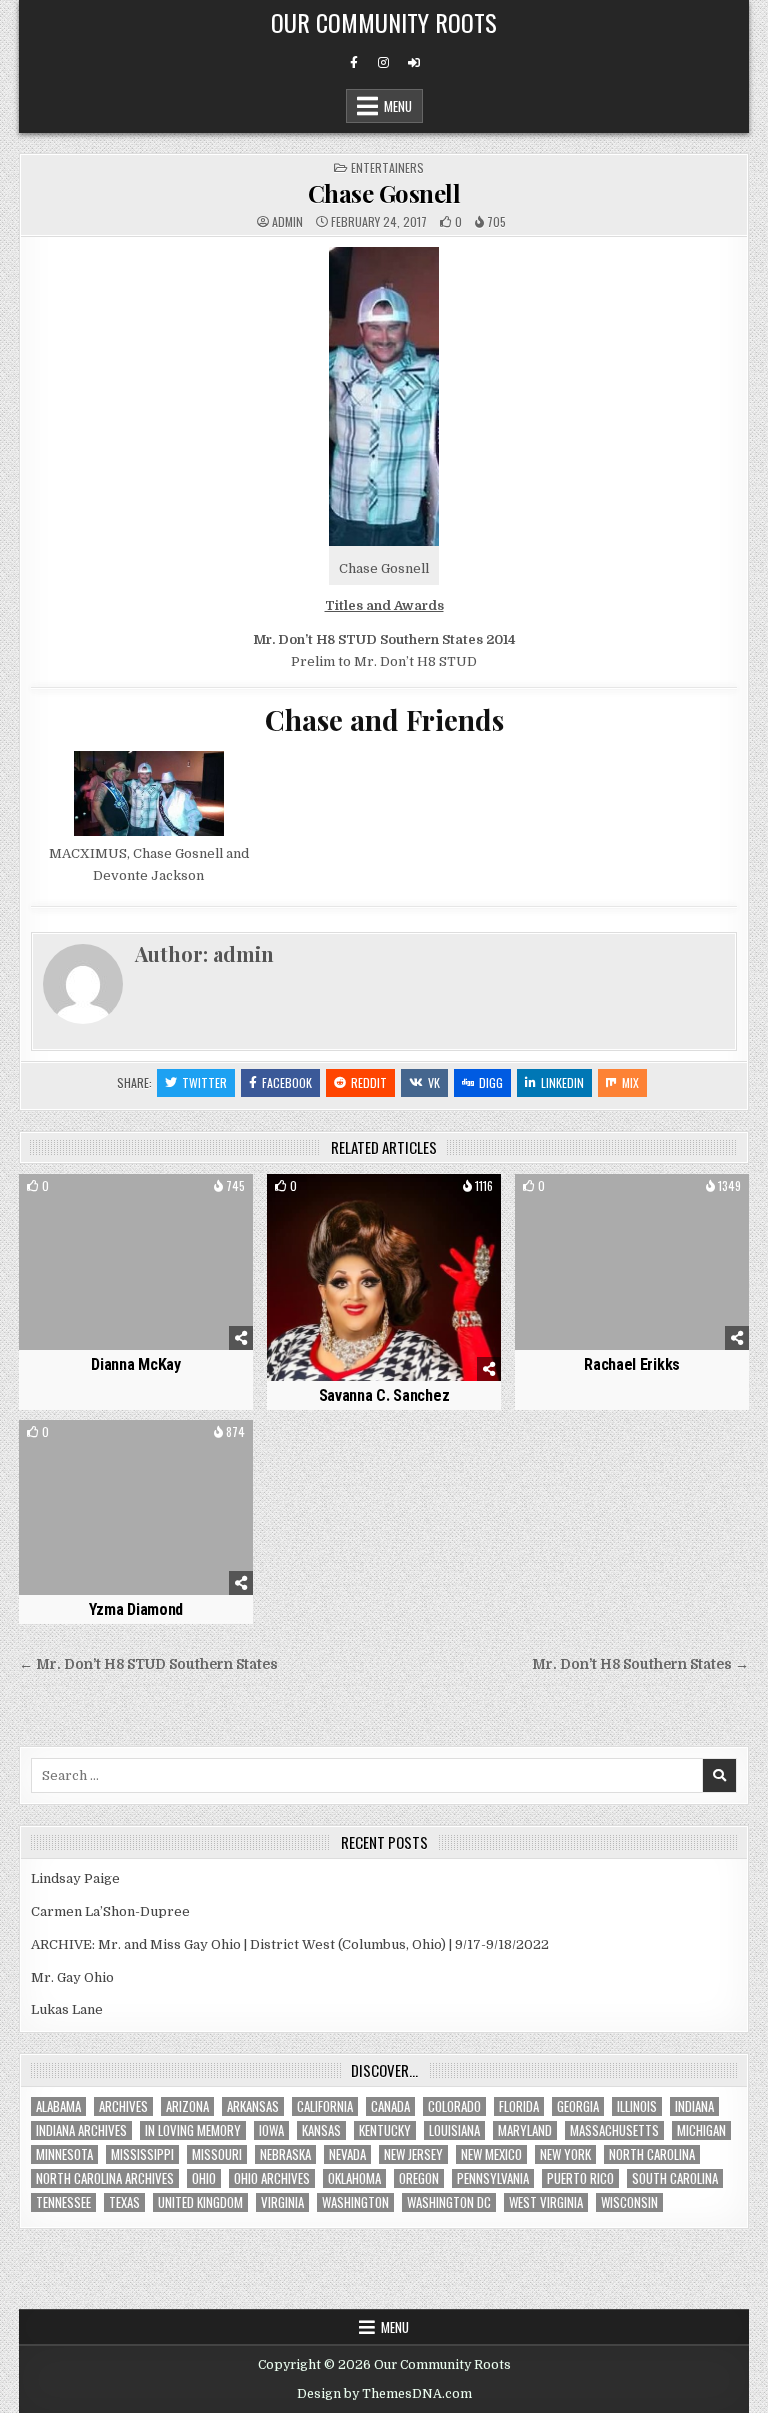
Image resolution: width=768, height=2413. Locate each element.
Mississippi (142, 2154)
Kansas (321, 2130)
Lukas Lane (67, 2009)
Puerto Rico (580, 2178)
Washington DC (449, 2202)
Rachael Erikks (632, 1364)
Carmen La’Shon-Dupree (110, 1911)
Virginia (282, 2202)
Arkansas (253, 2106)
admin (287, 222)
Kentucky (385, 2130)
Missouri (217, 2154)
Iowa (271, 2130)
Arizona (187, 2106)
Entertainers (387, 167)
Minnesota (64, 2154)
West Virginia (546, 2202)
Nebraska (285, 2154)
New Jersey (413, 2154)
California (325, 2106)
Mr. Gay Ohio (72, 1977)
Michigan (701, 2130)
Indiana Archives (81, 2130)
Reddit (369, 1082)
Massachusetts (614, 2130)
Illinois (637, 2106)
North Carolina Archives (105, 2178)
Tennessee (63, 2202)
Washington (355, 2202)
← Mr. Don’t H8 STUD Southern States (148, 1664)
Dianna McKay (135, 1364)
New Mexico (491, 2154)
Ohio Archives (272, 2178)
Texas (124, 2202)
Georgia (578, 2106)
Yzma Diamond (136, 1609)
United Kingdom (200, 2202)
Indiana (694, 2106)
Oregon (419, 2178)
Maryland (525, 2130)
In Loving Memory (193, 2130)
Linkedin (562, 1082)
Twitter (204, 1082)
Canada (390, 2106)
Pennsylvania (493, 2178)
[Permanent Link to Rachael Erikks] (631, 1261)
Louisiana (454, 2130)
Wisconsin (629, 2202)
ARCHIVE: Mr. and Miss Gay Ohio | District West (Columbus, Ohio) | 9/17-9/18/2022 (290, 1944)
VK (434, 1082)
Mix (630, 1082)
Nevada (347, 2154)
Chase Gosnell (384, 193)
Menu (398, 106)
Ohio (204, 2178)
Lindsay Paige (75, 1878)
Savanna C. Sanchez (384, 1395)
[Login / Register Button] (414, 63)
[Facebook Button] (354, 63)
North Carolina (652, 2154)
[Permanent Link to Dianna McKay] (135, 1261)
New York (565, 2154)
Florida (519, 2106)
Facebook (287, 1082)
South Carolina (675, 2178)
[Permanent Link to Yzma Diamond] (135, 1507)
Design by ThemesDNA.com (384, 2394)
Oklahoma (354, 2178)
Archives (123, 2106)
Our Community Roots (384, 22)
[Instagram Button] (384, 63)
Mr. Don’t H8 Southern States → (640, 1664)
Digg (491, 1082)
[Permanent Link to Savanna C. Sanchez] (383, 1277)
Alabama (58, 2106)
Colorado (454, 2106)
